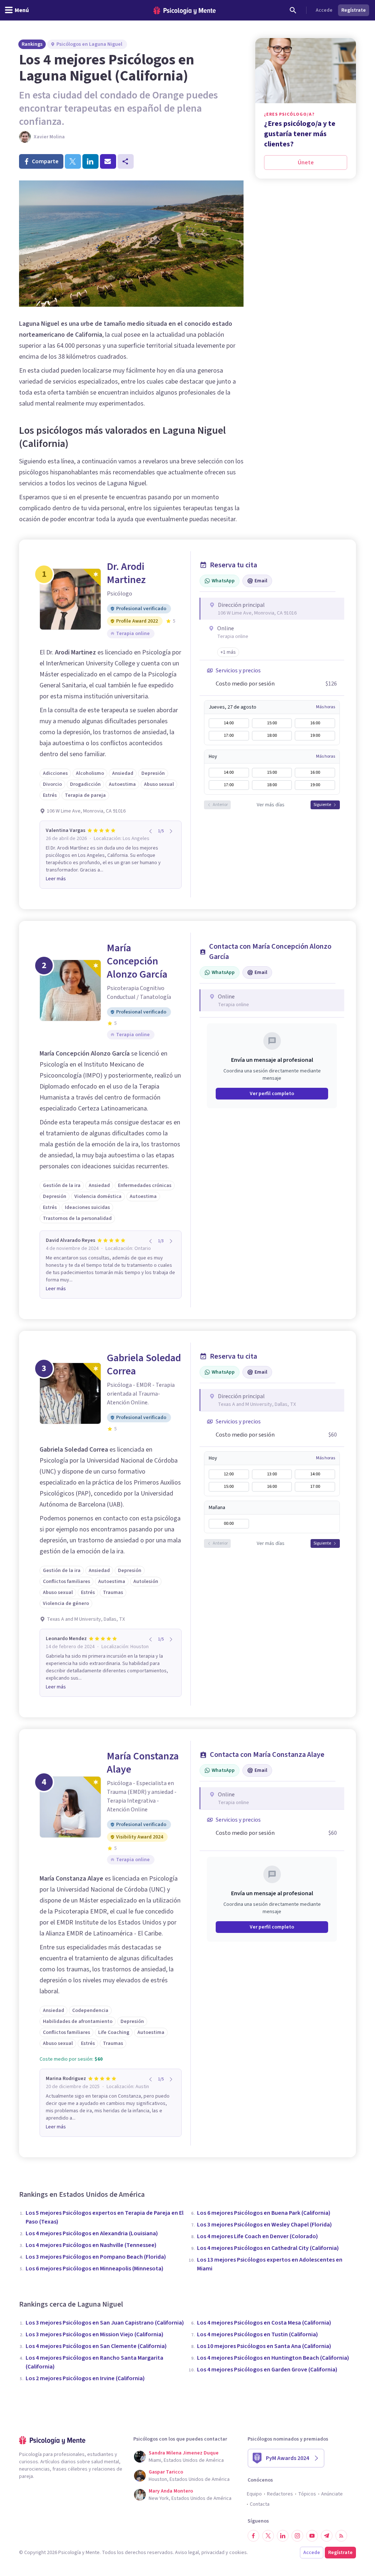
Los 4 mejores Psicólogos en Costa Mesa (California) (264, 2323)
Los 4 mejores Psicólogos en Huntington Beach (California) (273, 2358)
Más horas (326, 707)
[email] (108, 161)
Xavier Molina (49, 137)
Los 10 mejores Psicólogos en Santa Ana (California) (264, 2346)
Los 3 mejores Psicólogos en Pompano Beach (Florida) (96, 2257)
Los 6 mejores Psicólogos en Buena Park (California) (264, 2213)
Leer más (56, 879)
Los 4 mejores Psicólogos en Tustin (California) (257, 2334)
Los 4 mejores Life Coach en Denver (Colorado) (257, 2236)
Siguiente (322, 805)
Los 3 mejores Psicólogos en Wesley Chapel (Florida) (264, 2225)
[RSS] (341, 2536)
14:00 (229, 723)
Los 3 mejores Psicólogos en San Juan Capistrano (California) (105, 2323)
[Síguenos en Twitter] (268, 2536)
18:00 (272, 736)
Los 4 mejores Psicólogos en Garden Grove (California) (267, 2370)
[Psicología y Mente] (185, 10)
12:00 (229, 1474)
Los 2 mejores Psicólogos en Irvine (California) (85, 2378)
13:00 (272, 1474)
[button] (228, 652)
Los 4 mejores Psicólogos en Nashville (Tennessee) (91, 2245)
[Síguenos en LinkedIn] (283, 2536)
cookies (238, 2553)
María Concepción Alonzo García (137, 961)
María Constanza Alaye (143, 1763)
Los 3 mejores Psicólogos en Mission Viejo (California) (94, 2334)
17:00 (229, 736)
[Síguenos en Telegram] (327, 2536)
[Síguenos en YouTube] (312, 2536)
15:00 (272, 723)
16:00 (315, 723)
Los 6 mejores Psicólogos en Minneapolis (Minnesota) (94, 2269)
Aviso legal (187, 2553)
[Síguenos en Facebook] (253, 2536)
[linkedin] (90, 161)
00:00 (229, 1524)
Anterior (220, 805)
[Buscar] (293, 10)
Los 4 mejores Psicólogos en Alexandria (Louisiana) (92, 2233)
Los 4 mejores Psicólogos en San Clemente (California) (96, 2346)
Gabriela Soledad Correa (144, 1364)
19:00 (315, 736)
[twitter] (73, 161)
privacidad (213, 2553)
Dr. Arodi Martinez (126, 573)
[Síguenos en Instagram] (297, 2536)
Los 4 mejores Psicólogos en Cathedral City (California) (268, 2248)
